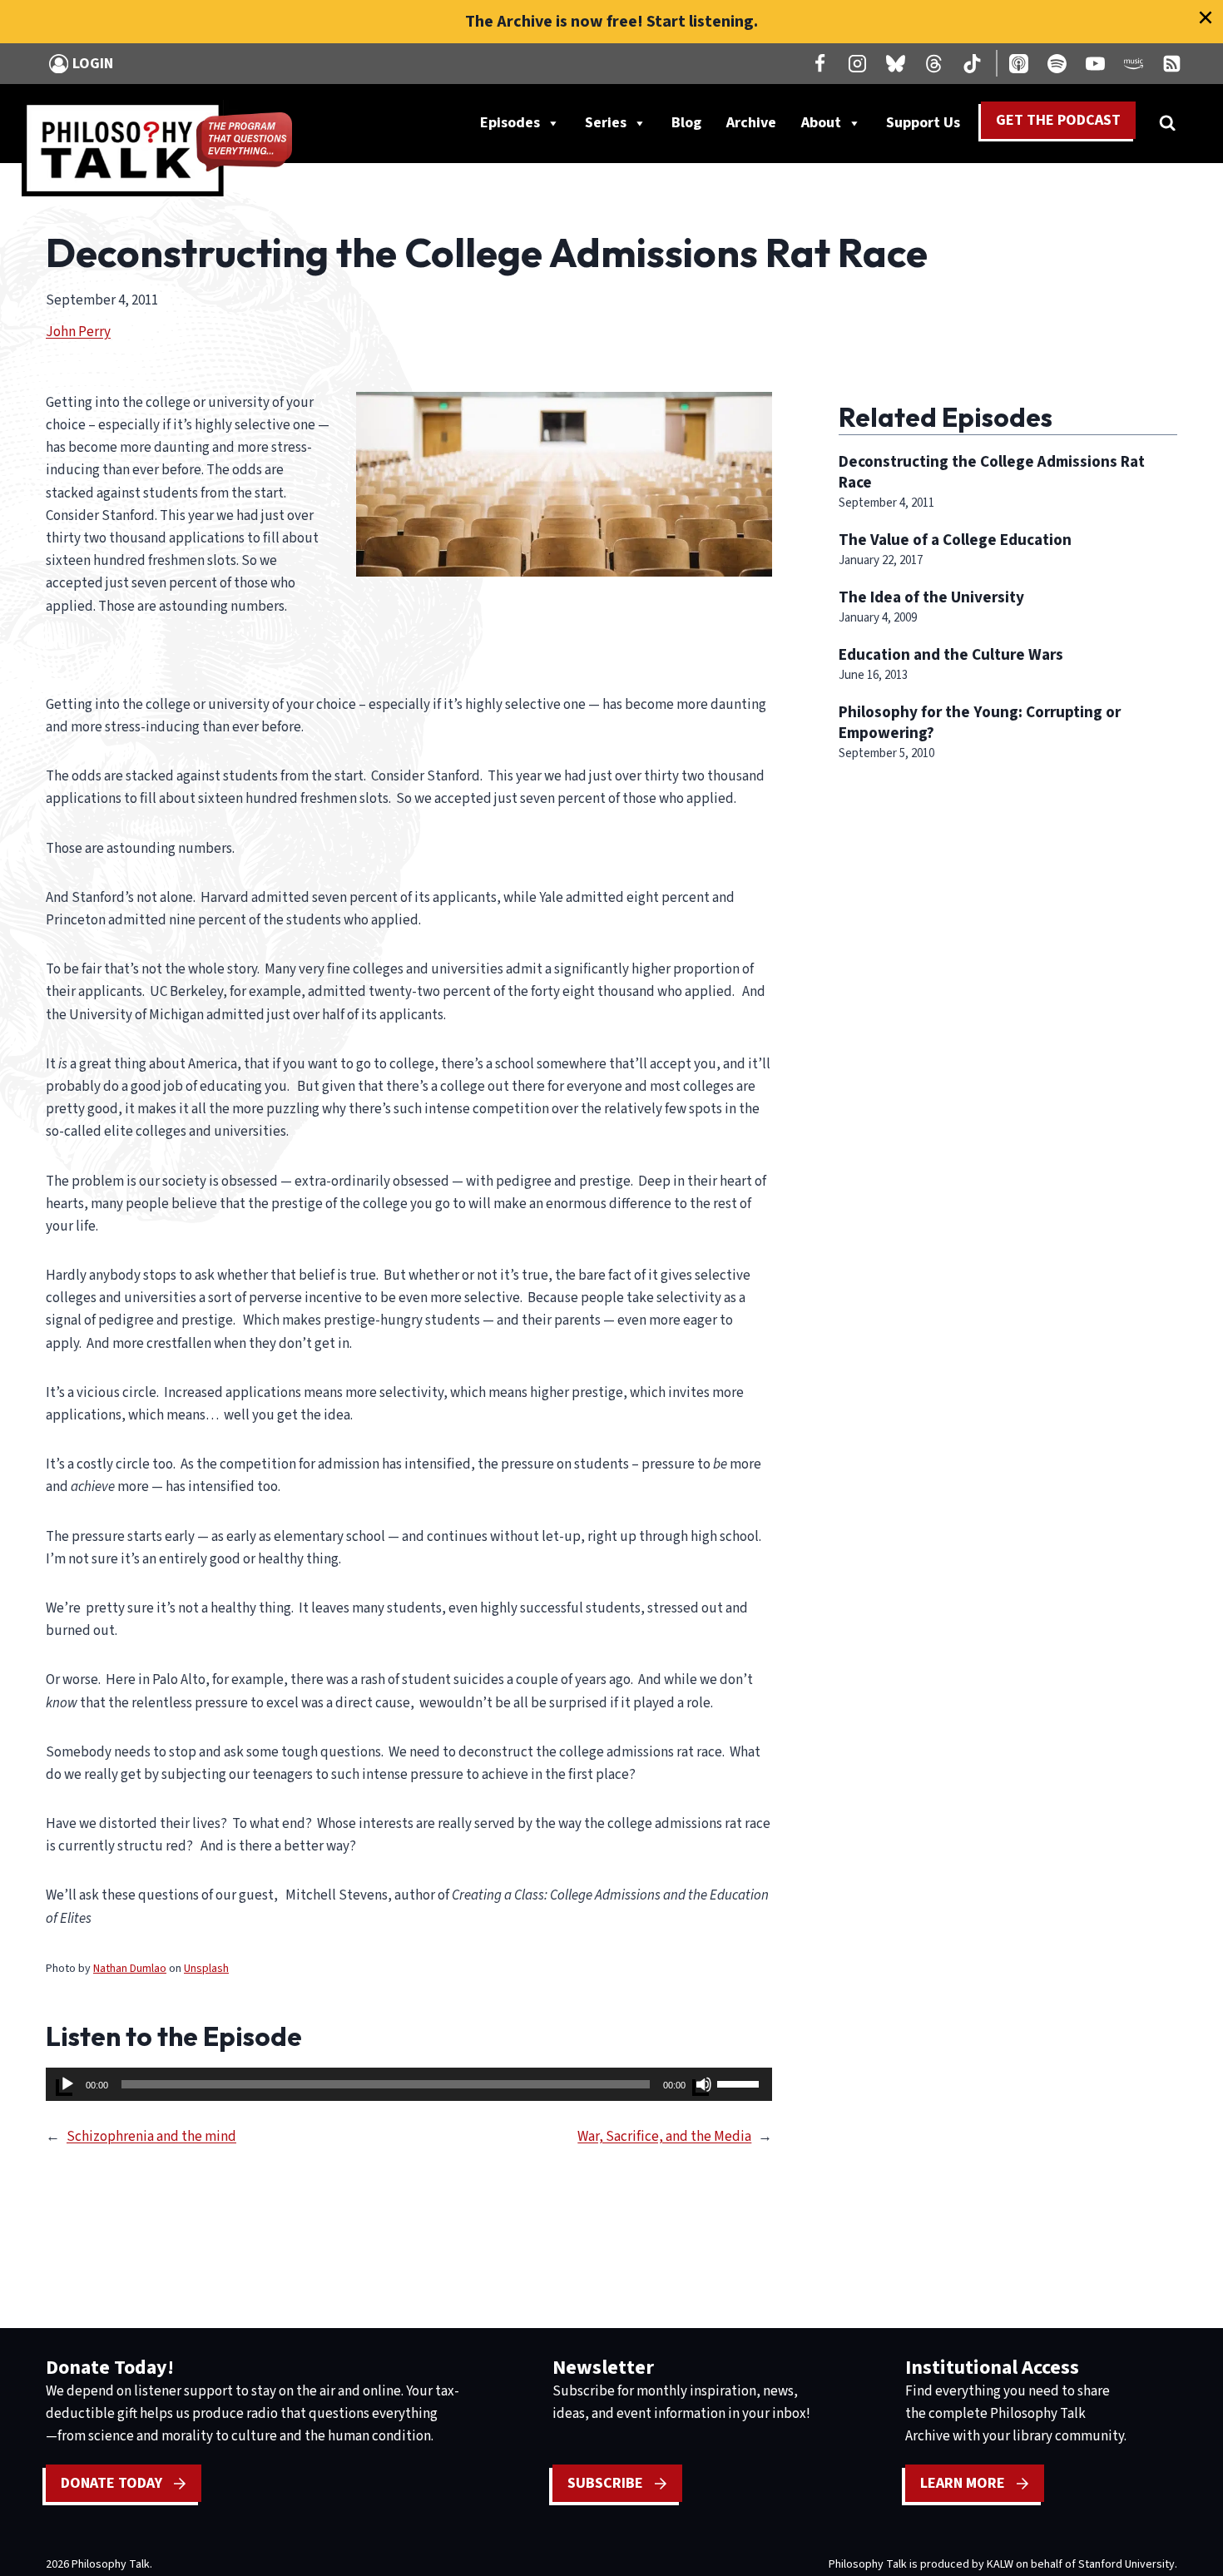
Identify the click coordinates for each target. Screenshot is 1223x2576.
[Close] (1206, 17)
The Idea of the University (931, 597)
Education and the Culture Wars (951, 655)
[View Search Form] (1167, 123)
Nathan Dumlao (130, 1969)
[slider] (740, 2083)
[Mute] (704, 2084)
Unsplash (206, 1969)
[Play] (67, 2084)
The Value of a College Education (955, 540)
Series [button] (606, 123)
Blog (686, 123)
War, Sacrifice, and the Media (664, 2137)
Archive (751, 123)
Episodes (510, 123)
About (821, 123)
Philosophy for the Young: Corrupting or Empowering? (980, 723)
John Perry (78, 332)
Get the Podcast (1058, 120)
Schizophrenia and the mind (151, 2137)
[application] (409, 2084)
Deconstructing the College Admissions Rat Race (992, 472)
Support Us (929, 126)
